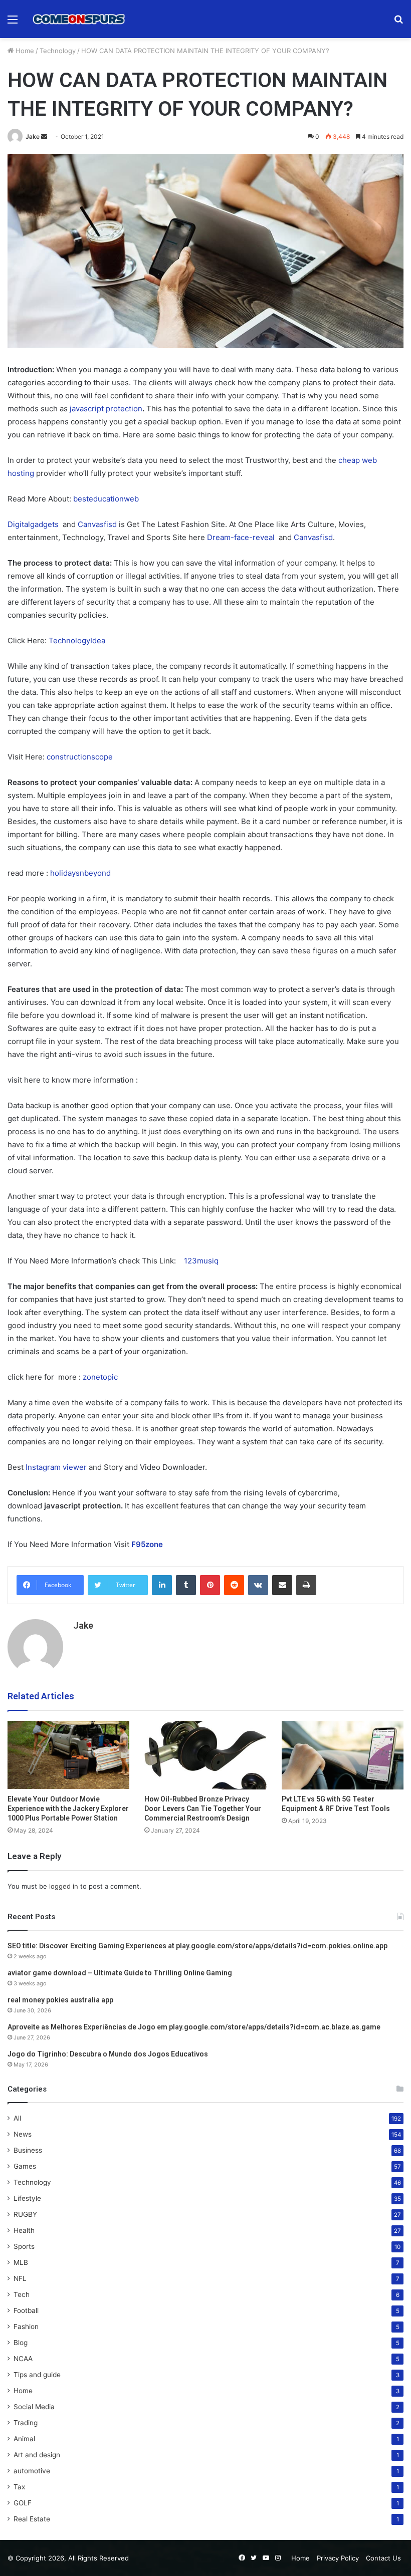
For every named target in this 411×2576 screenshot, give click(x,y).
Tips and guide (37, 2375)
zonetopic (100, 1377)
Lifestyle (27, 2198)
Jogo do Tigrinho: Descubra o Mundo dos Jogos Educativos (108, 2054)
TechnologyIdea (77, 640)
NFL (20, 2278)
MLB (21, 2262)
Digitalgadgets (33, 524)
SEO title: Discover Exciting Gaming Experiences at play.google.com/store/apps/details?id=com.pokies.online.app (197, 1946)
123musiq (201, 1261)
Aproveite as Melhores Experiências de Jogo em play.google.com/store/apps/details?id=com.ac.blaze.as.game (194, 2027)
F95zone (147, 1544)
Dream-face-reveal (242, 537)
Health (24, 2230)
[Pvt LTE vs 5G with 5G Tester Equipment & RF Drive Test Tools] (343, 1755)
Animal (24, 2439)
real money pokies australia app (60, 2000)
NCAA (23, 2359)
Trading (26, 2423)
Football (26, 2310)
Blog (21, 2343)
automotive (32, 2471)
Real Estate (32, 2519)
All (17, 2118)
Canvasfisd (97, 524)
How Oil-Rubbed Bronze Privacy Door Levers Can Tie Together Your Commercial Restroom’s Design (203, 1809)
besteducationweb (106, 499)
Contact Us (383, 2558)
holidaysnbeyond (80, 873)
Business (28, 2150)
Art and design (37, 2455)
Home (24, 51)
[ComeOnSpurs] (80, 19)
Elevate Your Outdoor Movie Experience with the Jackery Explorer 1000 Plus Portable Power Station (68, 1809)
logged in (64, 1886)
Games (25, 2166)
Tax (19, 2487)
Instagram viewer (56, 1467)
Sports (24, 2246)
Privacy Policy (338, 2558)
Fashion (26, 2327)
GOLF (23, 2503)
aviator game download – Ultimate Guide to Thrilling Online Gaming (120, 1973)
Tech (22, 2294)
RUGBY (25, 2214)
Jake (33, 137)
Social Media (34, 2407)
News (23, 2134)
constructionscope (80, 757)
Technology (58, 51)
